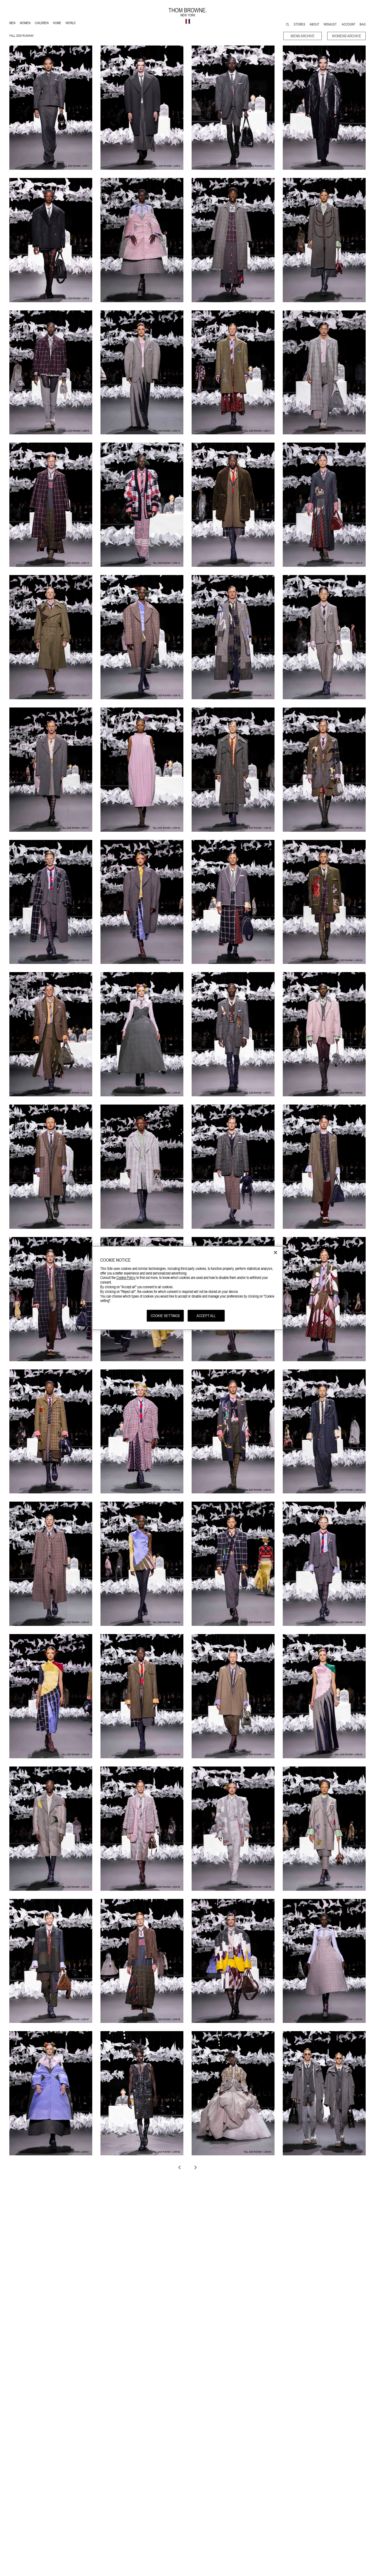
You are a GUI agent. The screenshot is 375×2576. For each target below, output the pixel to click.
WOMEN (26, 24)
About (314, 24)
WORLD (72, 24)
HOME (58, 24)
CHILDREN (42, 24)
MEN (13, 24)
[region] (188, 1288)
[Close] (276, 1253)
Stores (300, 24)
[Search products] (288, 25)
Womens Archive (347, 36)
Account (349, 24)
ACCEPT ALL (206, 1316)
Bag (363, 24)
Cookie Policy (126, 1278)
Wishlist (331, 24)
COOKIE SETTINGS (165, 1316)
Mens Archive (303, 36)
